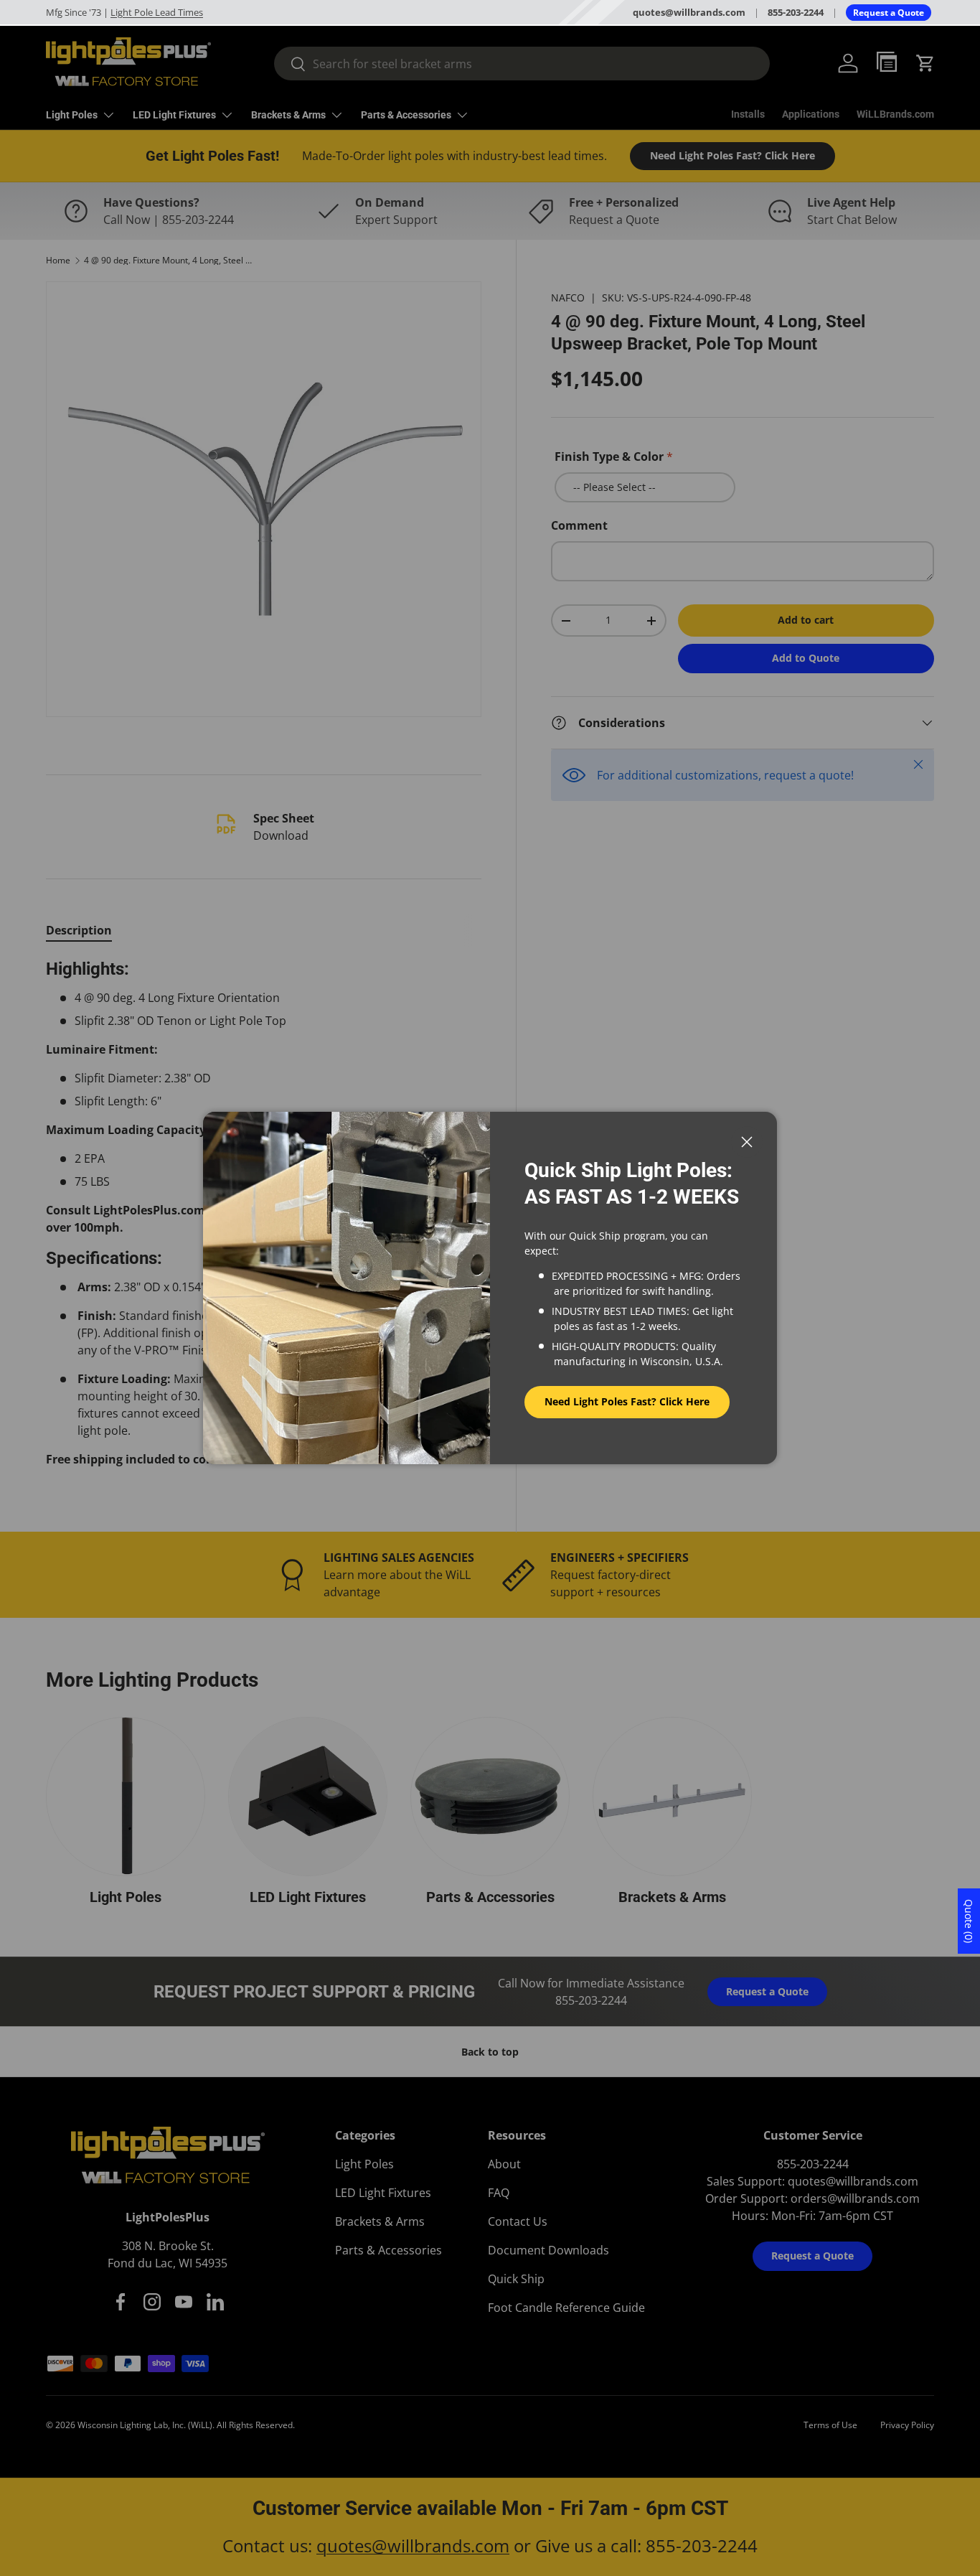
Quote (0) (969, 1921)
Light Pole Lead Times (157, 12)
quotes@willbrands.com (689, 12)
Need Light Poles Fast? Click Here (627, 1401)
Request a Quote (889, 13)
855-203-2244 (796, 12)
